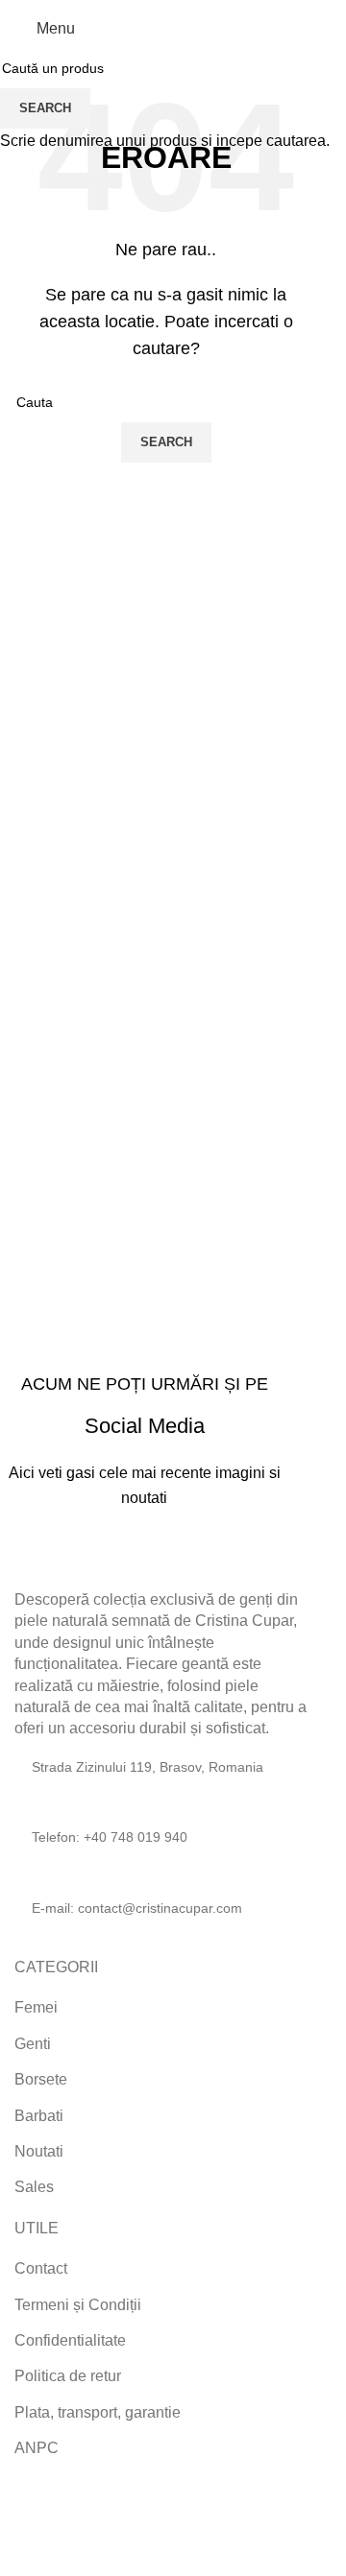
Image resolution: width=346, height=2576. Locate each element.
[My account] (309, 29)
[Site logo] (166, 27)
